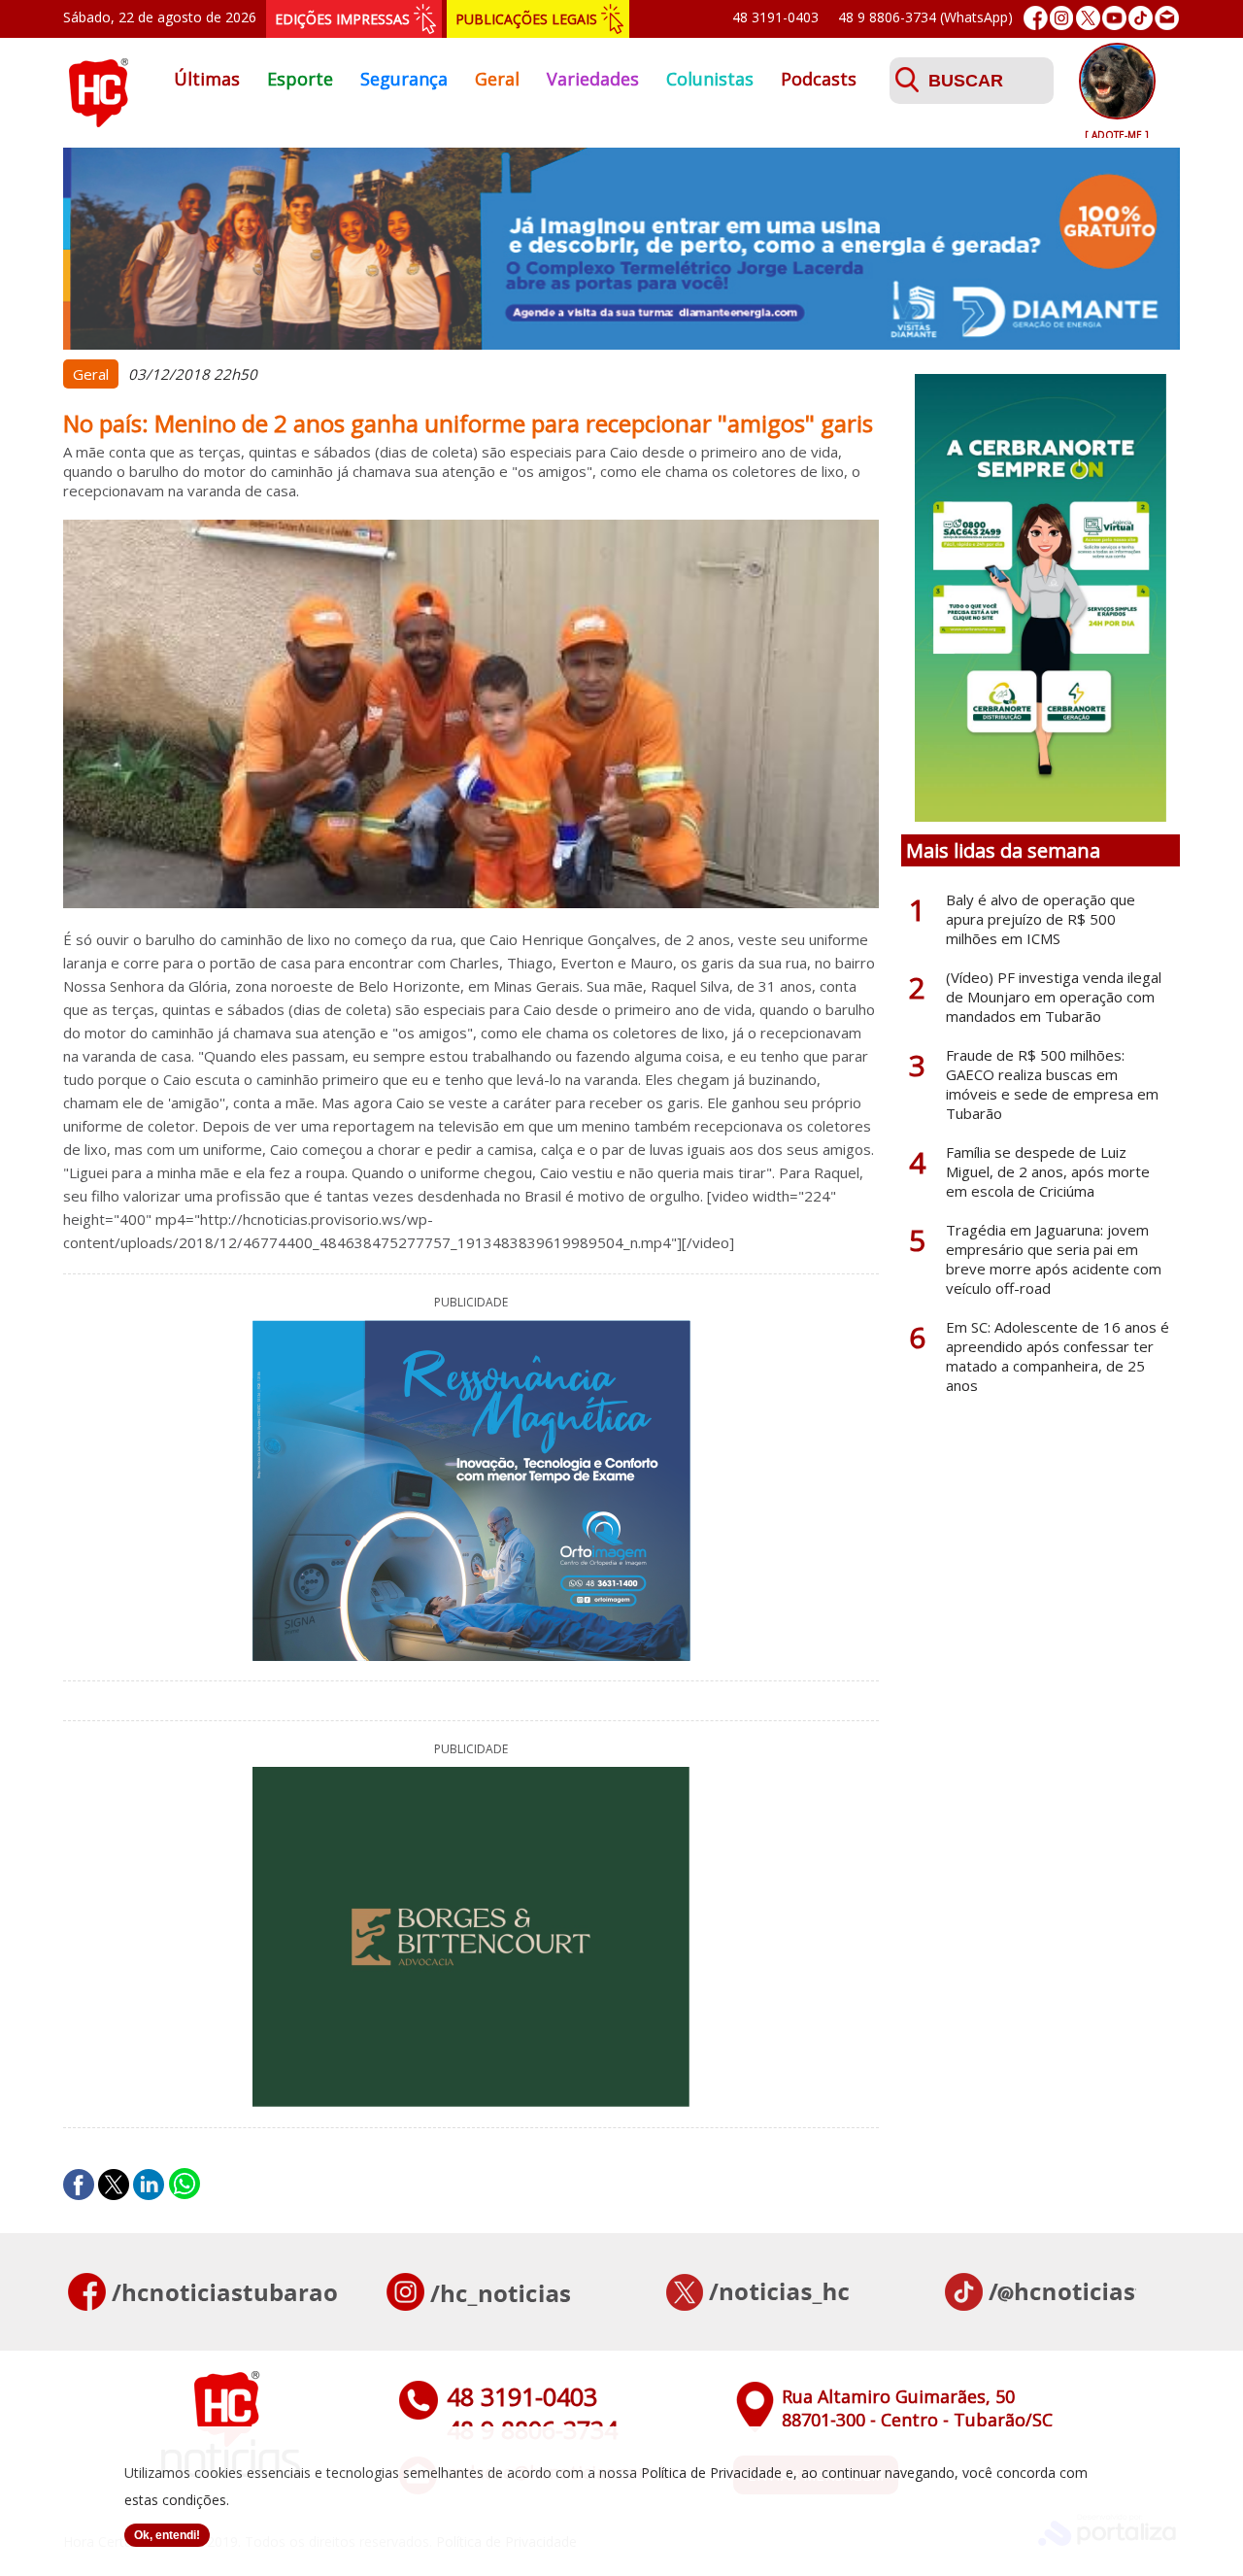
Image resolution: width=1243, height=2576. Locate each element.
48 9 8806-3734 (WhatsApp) (925, 17)
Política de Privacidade (711, 2473)
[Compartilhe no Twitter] (114, 2185)
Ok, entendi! (167, 2535)
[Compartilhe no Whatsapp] (185, 2185)
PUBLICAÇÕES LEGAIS (526, 19)
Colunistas (710, 79)
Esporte (300, 79)
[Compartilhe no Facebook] (79, 2185)
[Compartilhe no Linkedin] (149, 2185)
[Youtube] (1114, 18)
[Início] (98, 121)
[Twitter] (1088, 18)
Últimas (207, 79)
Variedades (593, 79)
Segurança (404, 79)
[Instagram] (1062, 18)
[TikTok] (1141, 18)
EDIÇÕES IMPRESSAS (342, 19)
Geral (497, 79)
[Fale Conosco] (1167, 18)
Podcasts (819, 79)
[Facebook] (1036, 18)
